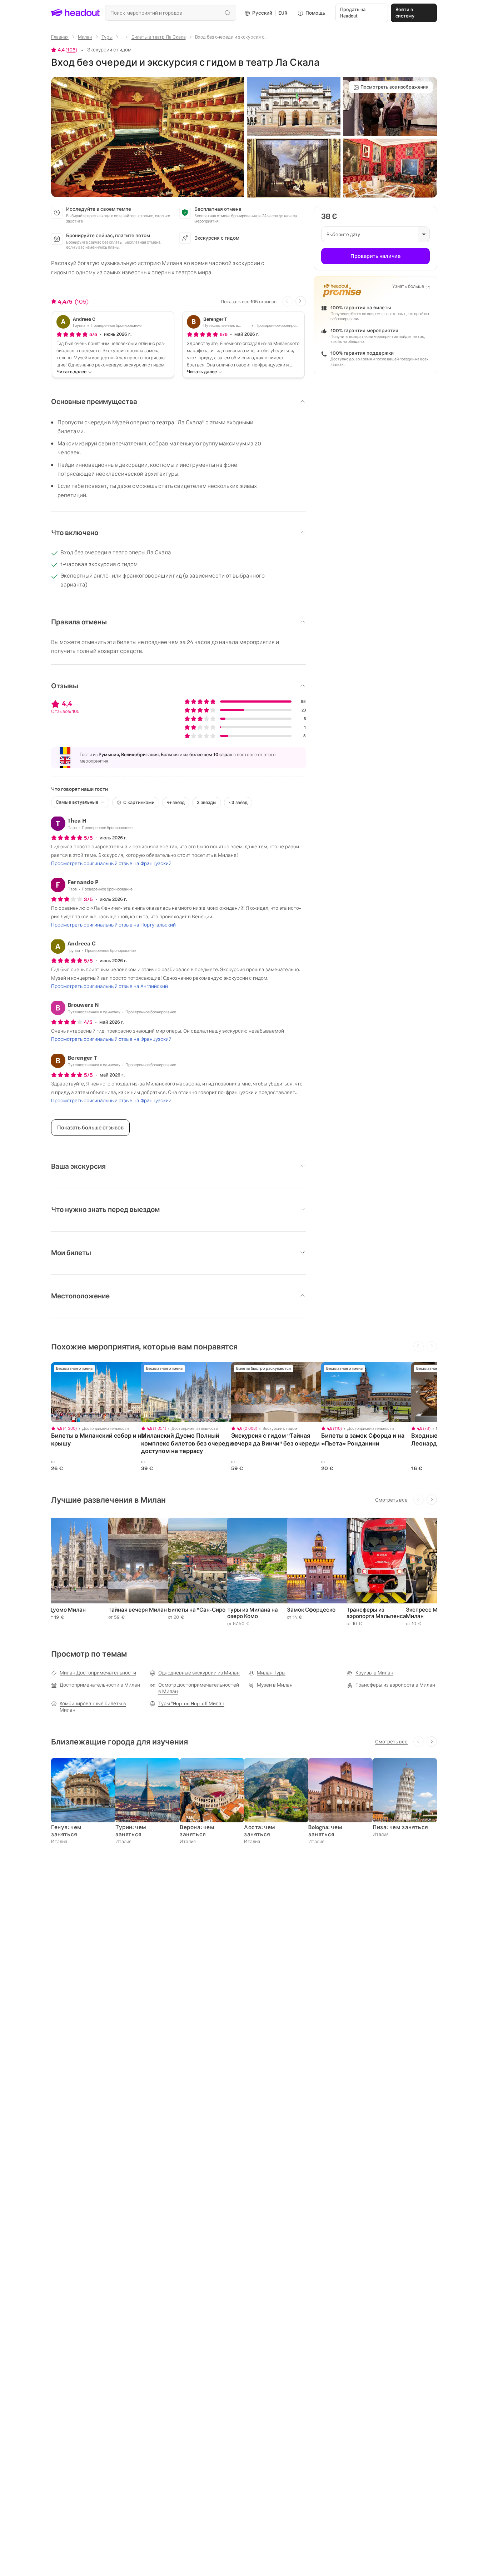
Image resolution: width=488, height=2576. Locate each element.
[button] (148, 137)
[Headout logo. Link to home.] (76, 13)
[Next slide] (301, 301)
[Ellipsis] (122, 39)
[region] (101, 1392)
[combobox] (171, 13)
